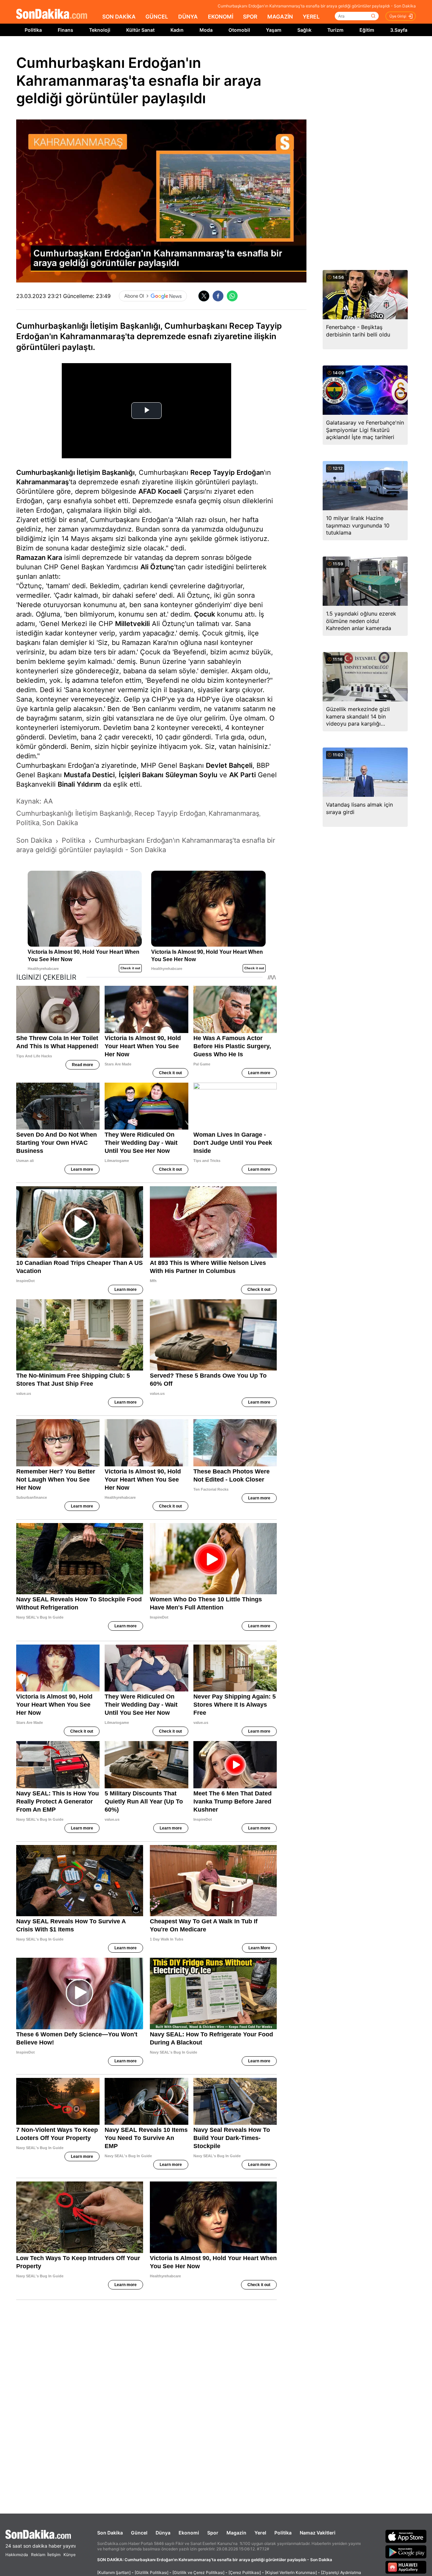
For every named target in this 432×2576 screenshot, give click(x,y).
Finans (65, 30)
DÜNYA (188, 17)
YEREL (311, 17)
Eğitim (367, 30)
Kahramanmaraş (43, 482)
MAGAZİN (280, 17)
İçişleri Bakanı (141, 775)
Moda (206, 30)
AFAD (147, 491)
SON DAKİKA (119, 17)
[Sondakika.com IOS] (406, 2536)
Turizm (335, 30)
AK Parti (242, 775)
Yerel (260, 2533)
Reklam (38, 2555)
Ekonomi (189, 2533)
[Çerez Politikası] (245, 2572)
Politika (33, 30)
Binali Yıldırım (79, 784)
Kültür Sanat (140, 30)
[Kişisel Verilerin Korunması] (291, 2572)
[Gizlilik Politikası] (152, 2572)
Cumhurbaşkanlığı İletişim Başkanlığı (75, 472)
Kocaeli (170, 491)
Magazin (236, 2533)
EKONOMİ (221, 17)
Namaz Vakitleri (318, 2533)
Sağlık (304, 30)
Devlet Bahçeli (229, 765)
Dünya (163, 2533)
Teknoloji (100, 30)
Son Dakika (110, 2533)
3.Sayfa (399, 30)
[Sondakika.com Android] (406, 2552)
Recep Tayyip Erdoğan (227, 472)
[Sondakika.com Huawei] (406, 2567)
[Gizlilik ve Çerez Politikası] (198, 2572)
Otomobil (239, 30)
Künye (70, 2555)
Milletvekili (132, 624)
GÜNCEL (157, 17)
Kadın (177, 30)
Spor (213, 2533)
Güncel (139, 2533)
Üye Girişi (398, 16)
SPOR (250, 17)
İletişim (54, 2555)
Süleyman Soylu (191, 775)
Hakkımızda (17, 2555)
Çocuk (205, 614)
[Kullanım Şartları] (114, 2572)
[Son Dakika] (52, 14)
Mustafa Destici (89, 775)
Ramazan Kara (39, 558)
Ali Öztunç (157, 567)
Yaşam (274, 30)
